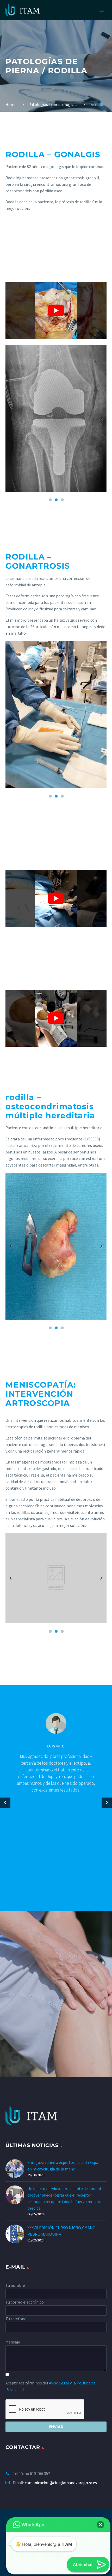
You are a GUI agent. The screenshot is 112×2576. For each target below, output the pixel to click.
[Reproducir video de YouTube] (56, 311)
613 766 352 (40, 2473)
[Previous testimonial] (5, 1803)
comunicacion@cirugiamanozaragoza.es (61, 2483)
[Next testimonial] (107, 1803)
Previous (11, 418)
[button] (101, 2501)
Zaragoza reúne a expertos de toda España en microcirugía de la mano (65, 2166)
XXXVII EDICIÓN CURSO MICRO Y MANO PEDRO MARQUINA (61, 2231)
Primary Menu (102, 10)
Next (101, 418)
